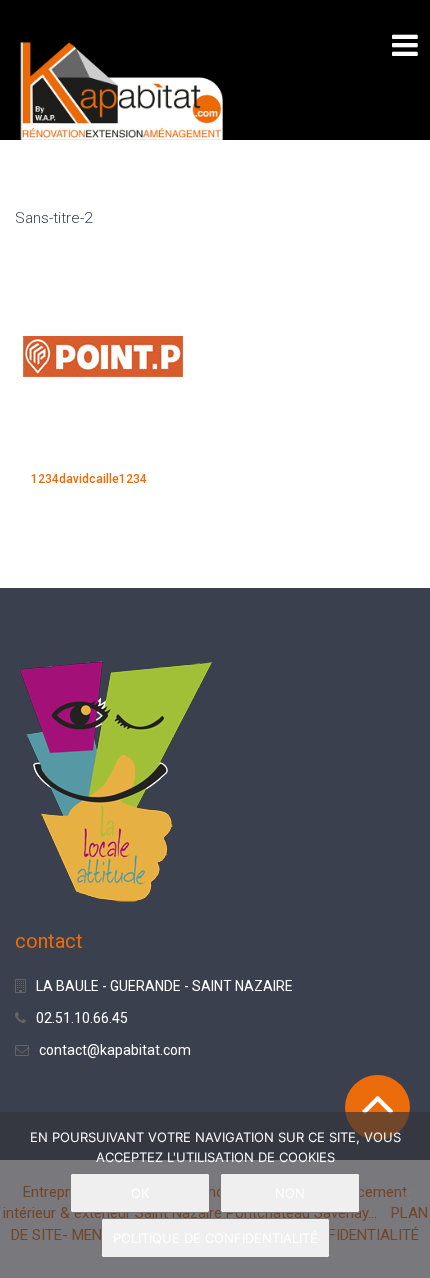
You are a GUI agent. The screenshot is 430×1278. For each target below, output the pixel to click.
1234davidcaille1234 (89, 479)
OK (140, 1193)
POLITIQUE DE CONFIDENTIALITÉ (215, 1238)
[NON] (405, 1195)
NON (290, 1193)
